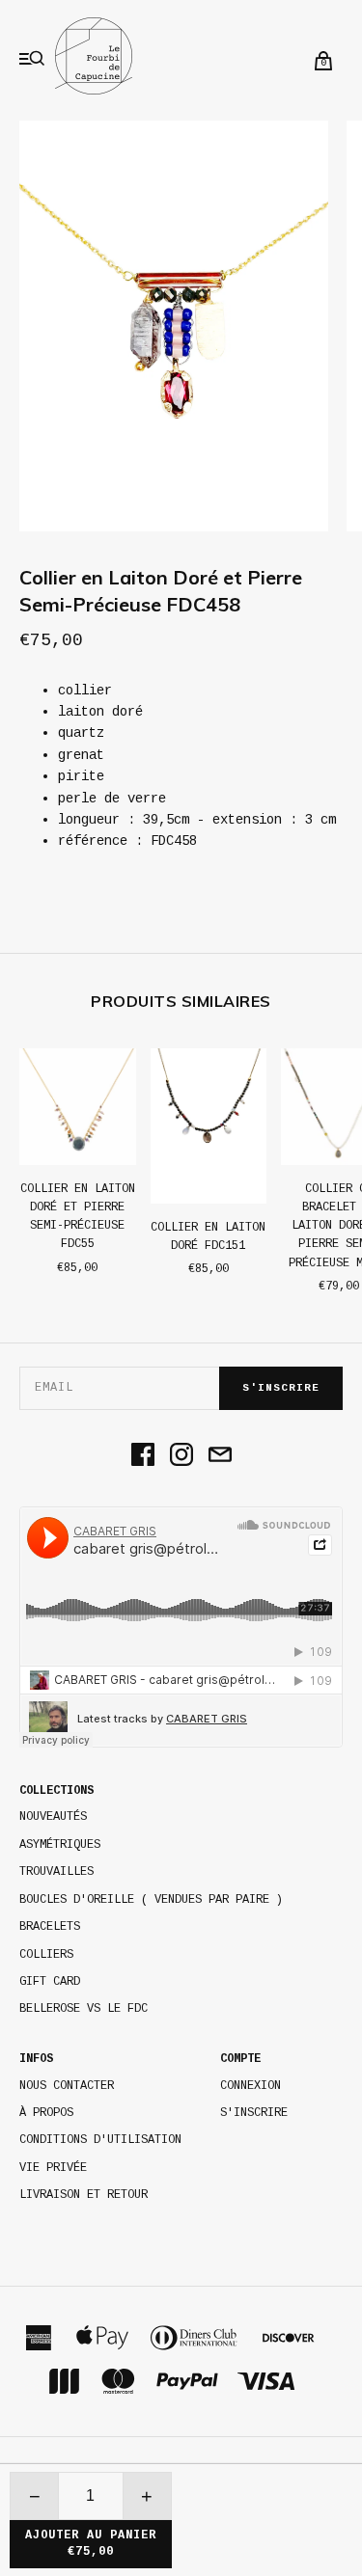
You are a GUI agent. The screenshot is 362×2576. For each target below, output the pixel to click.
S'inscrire (281, 1388)
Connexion (251, 2086)
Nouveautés (53, 1817)
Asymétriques (60, 1845)
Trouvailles (56, 1872)
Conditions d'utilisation (100, 2140)
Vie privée (53, 2168)
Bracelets (50, 1927)
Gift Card (50, 1982)
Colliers (46, 1955)
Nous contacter (67, 2086)
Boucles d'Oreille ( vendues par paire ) (151, 1900)
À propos (46, 2113)
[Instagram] (181, 1456)
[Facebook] (143, 1456)
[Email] (220, 1456)
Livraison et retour (84, 2195)
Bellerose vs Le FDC (84, 2009)
